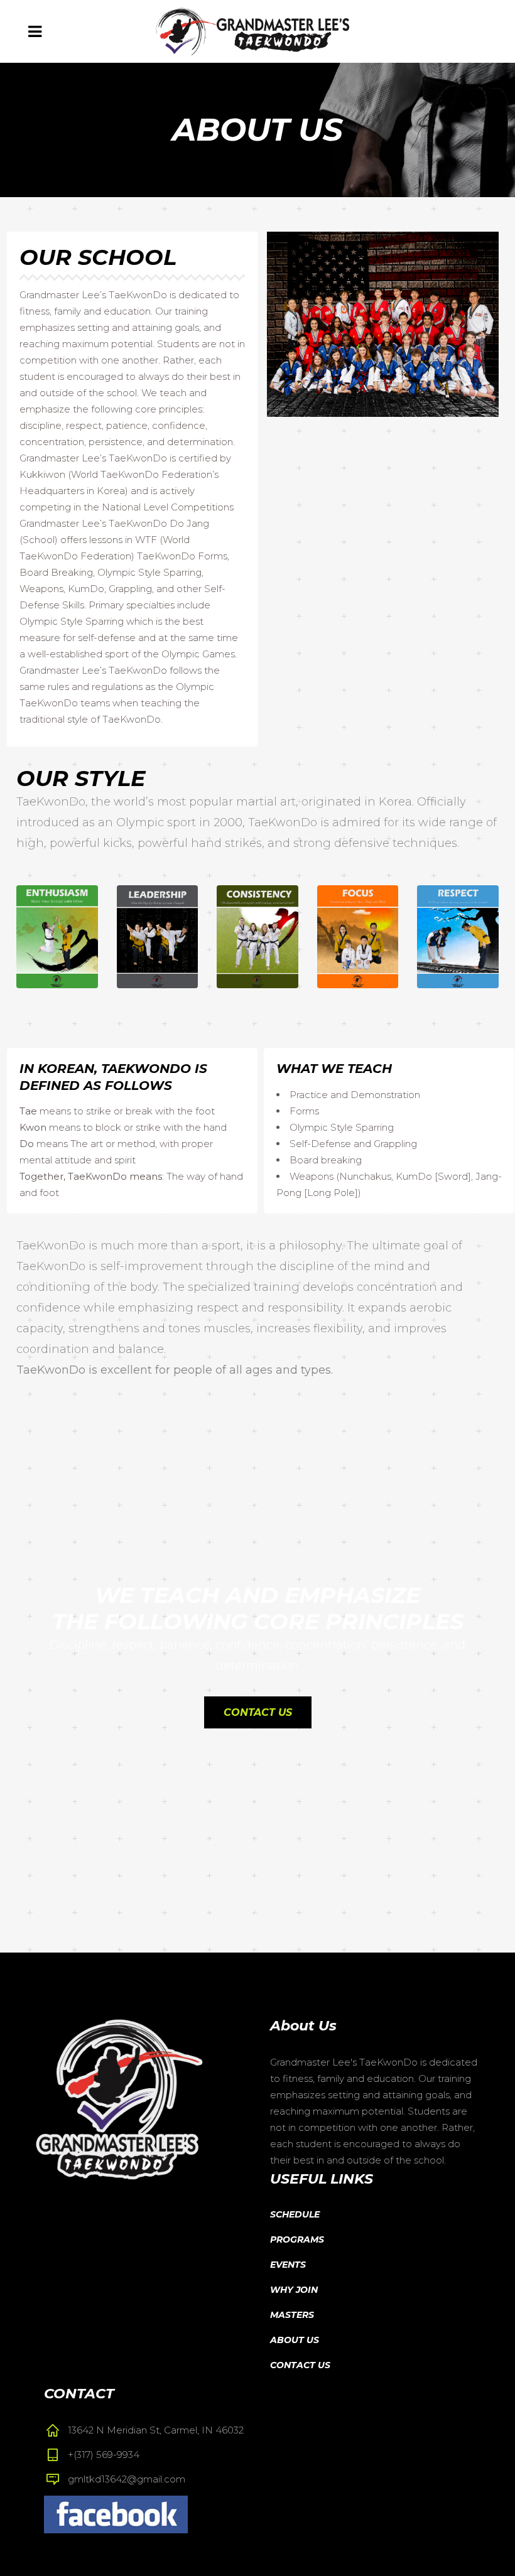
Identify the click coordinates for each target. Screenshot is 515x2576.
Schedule (295, 2214)
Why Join (294, 2290)
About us (295, 2340)
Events (288, 2265)
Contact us (258, 1712)
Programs (297, 2239)
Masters (292, 2315)
